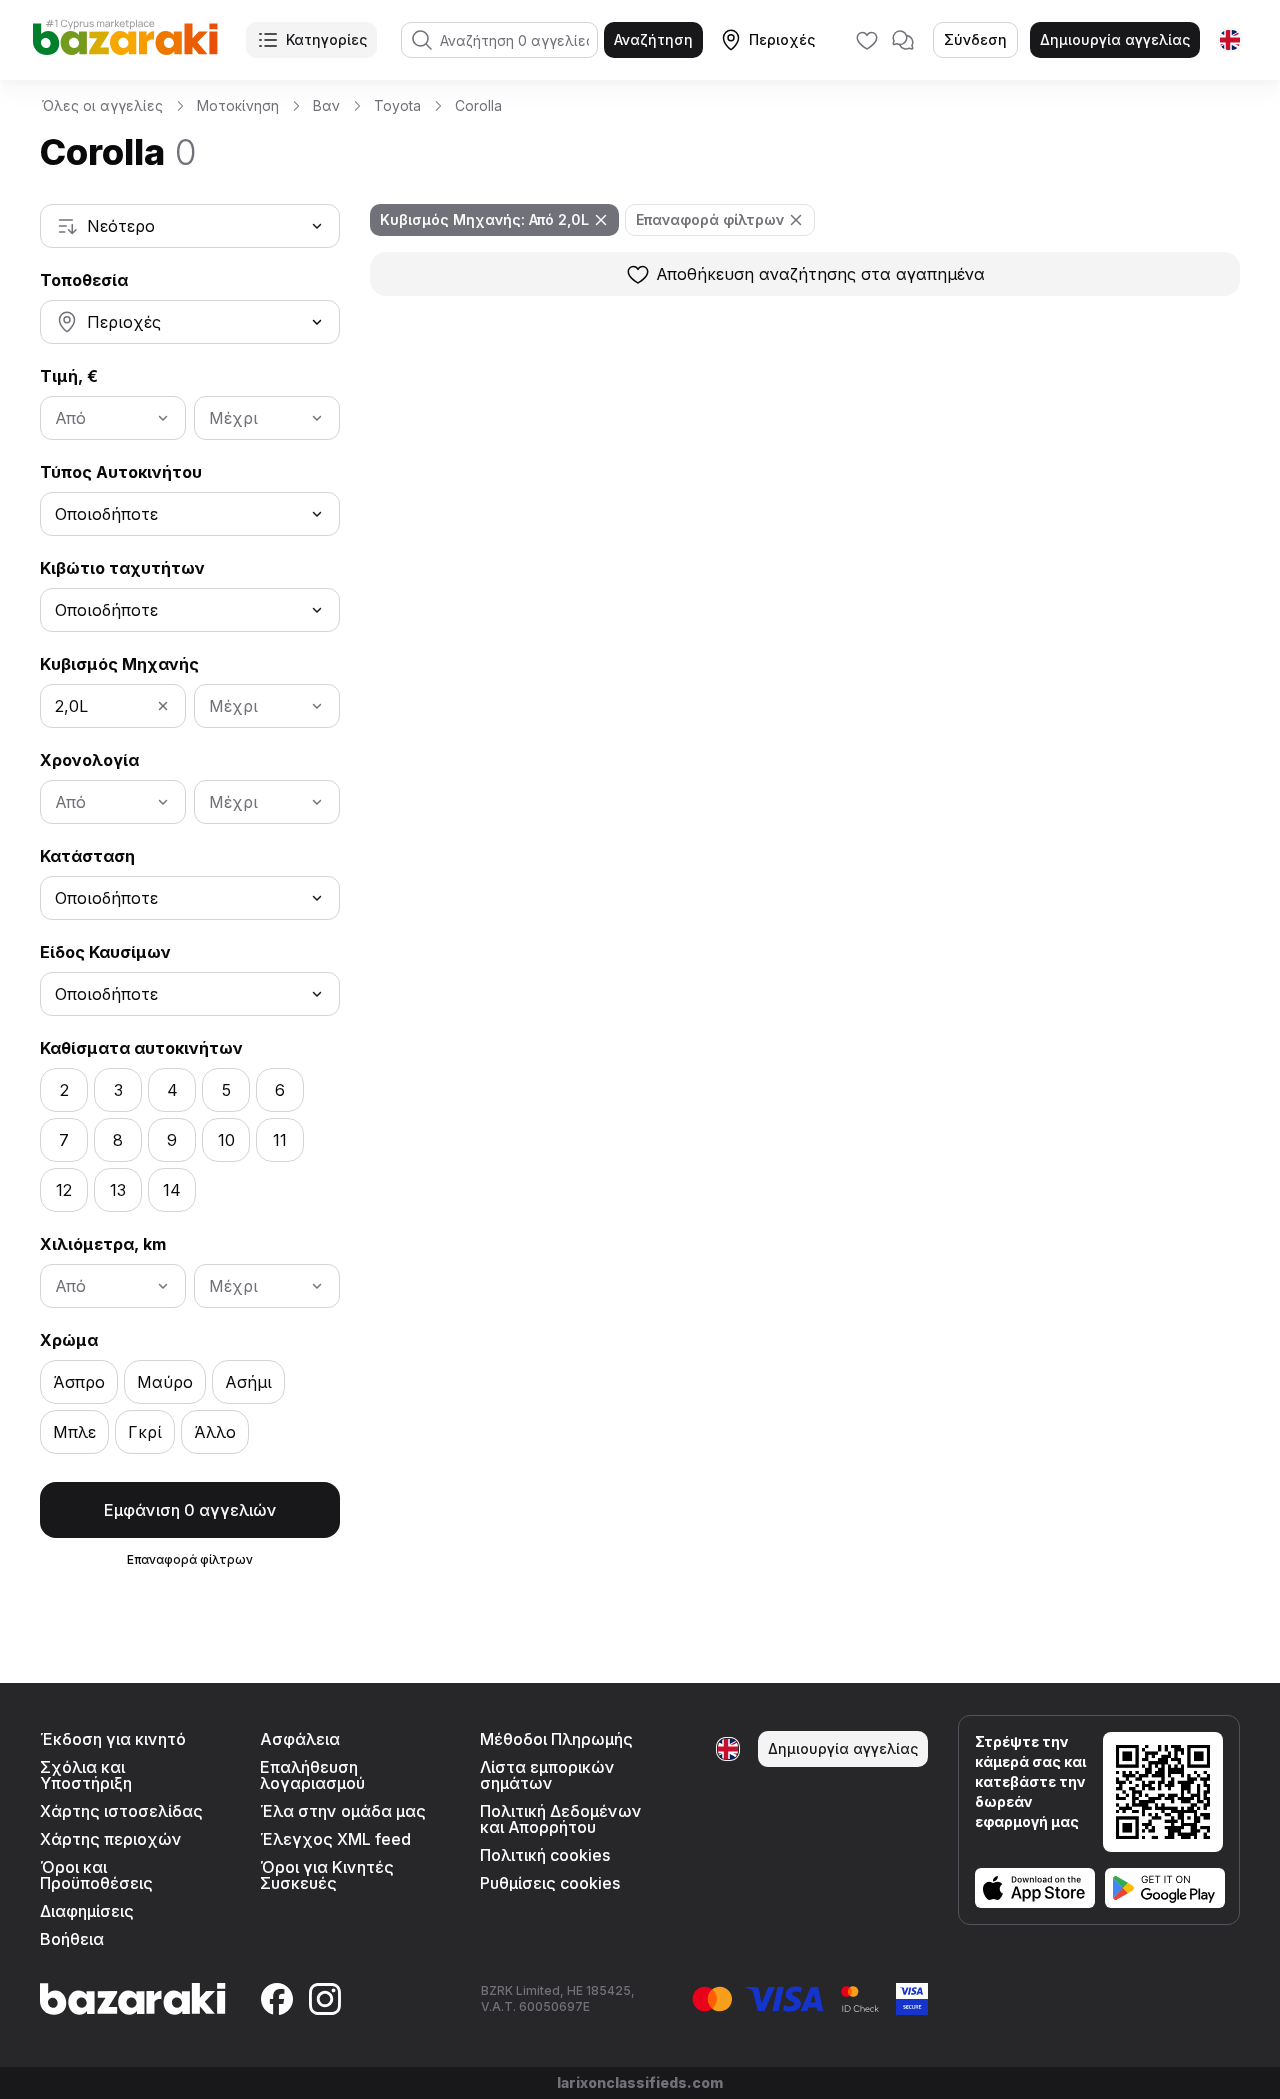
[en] (1230, 40)
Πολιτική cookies (545, 1855)
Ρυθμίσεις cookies (550, 1883)
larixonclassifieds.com (640, 2082)
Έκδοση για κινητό (113, 1739)
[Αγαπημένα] (867, 40)
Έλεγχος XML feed (335, 1839)
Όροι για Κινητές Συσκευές (327, 1875)
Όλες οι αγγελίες (102, 105)
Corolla (478, 105)
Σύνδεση (975, 39)
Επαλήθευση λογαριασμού (312, 1775)
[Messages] (903, 40)
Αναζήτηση (653, 39)
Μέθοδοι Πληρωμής (556, 1739)
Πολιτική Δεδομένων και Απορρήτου (561, 1819)
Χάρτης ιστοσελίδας (121, 1811)
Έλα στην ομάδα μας (343, 1811)
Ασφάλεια (300, 1739)
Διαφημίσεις (87, 1911)
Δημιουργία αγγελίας (1115, 39)
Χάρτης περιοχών (111, 1839)
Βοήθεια (72, 1939)
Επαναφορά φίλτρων (190, 1559)
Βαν (326, 105)
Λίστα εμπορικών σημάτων (547, 1775)
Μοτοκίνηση (238, 105)
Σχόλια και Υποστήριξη (86, 1775)
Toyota (397, 105)
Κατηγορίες (326, 39)
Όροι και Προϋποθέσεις (96, 1875)
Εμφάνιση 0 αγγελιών (190, 1510)
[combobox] (190, 226)
